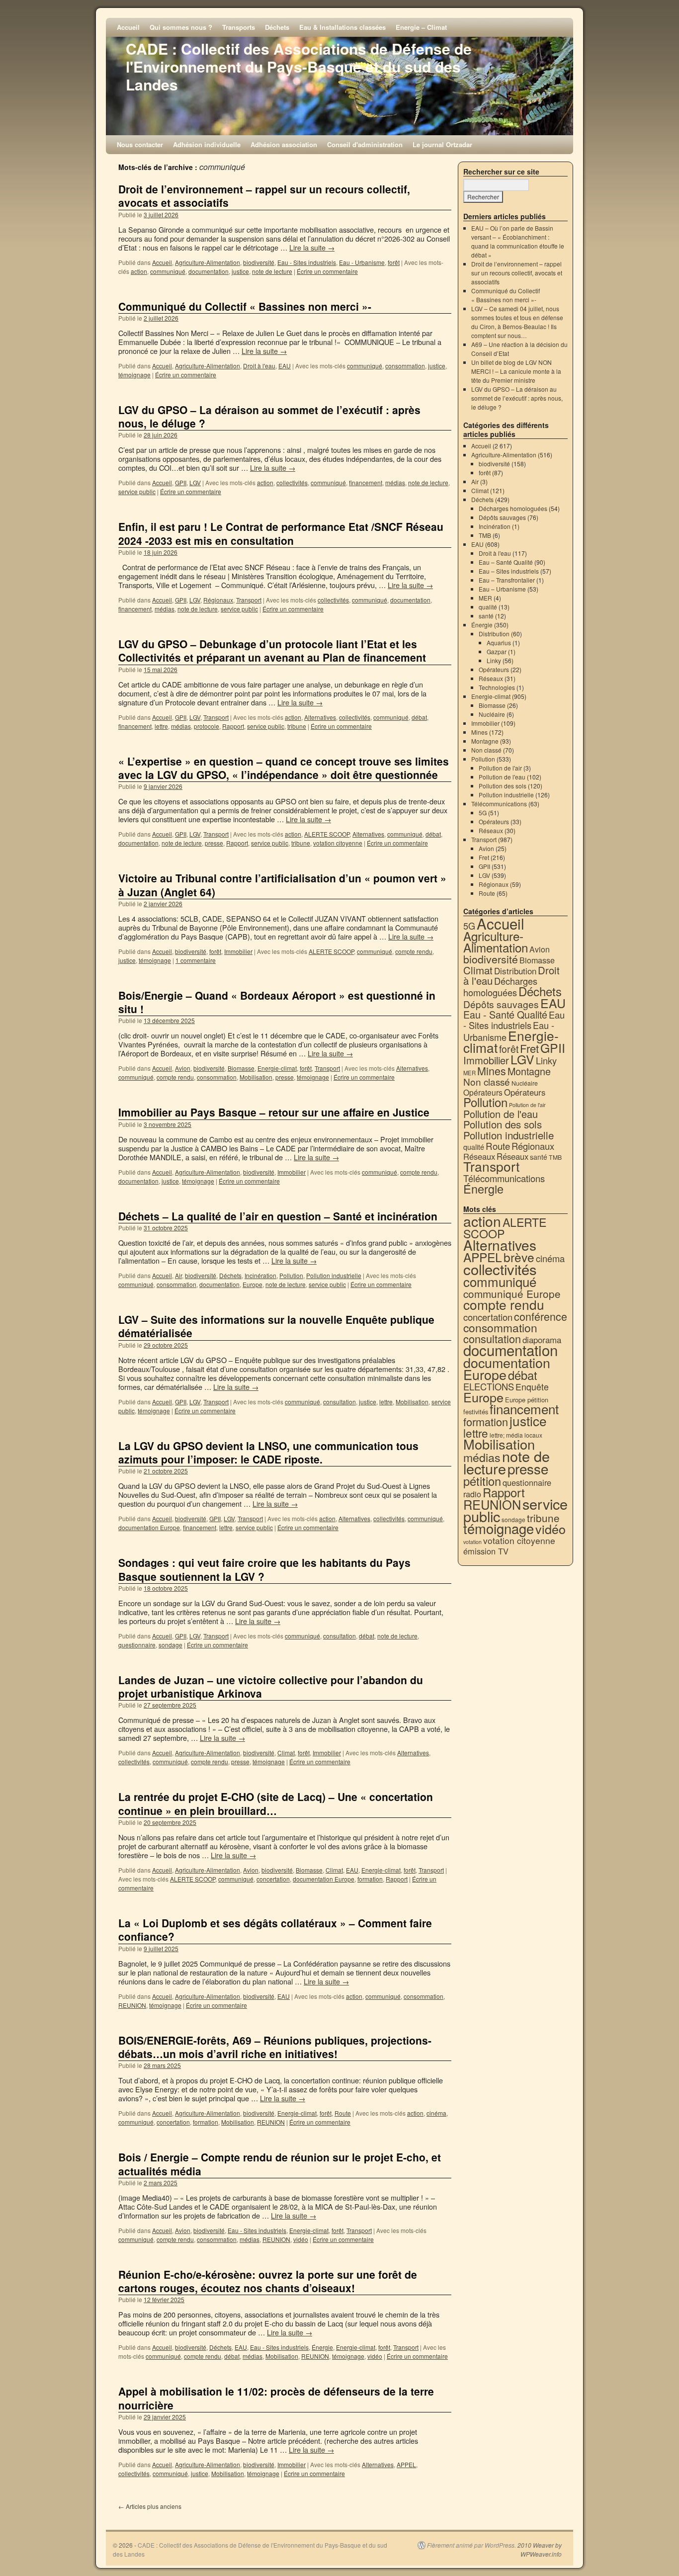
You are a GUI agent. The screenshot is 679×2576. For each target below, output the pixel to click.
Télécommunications (499, 804)
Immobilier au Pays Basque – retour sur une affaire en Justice (274, 1112)
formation (370, 1879)
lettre (161, 726)
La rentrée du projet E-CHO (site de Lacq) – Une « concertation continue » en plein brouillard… (276, 1803)
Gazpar (497, 651)
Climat (286, 1753)
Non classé (486, 750)
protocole (207, 726)
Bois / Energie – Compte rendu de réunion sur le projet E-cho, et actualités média (280, 2164)
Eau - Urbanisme (362, 262)
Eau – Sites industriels (509, 571)
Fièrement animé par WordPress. (471, 2545)
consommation (405, 366)
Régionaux (218, 600)
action (139, 271)
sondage (170, 1645)
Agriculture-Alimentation (208, 262)
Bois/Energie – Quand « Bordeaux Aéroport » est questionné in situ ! (277, 1002)
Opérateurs (494, 669)
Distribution (494, 634)
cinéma (436, 2113)
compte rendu (414, 951)
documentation (209, 271)
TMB (485, 535)
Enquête (532, 1387)
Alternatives (320, 717)
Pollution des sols (503, 786)
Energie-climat (277, 1068)
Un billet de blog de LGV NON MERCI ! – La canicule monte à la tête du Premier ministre (516, 371)
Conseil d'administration (365, 144)
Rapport (233, 726)
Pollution (291, 1275)
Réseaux (491, 678)
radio (472, 1494)
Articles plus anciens (150, 2506)
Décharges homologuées (513, 508)
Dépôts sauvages (502, 517)
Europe (253, 1284)
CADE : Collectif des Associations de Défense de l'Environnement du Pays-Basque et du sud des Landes (299, 66)
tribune (297, 726)
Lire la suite (312, 247)
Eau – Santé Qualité (506, 562)
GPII (181, 482)
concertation (273, 1879)
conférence (541, 1316)
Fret (484, 857)
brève (519, 1257)
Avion (183, 1068)
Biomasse (241, 1068)
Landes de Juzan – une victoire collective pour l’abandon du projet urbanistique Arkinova (271, 1686)
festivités (476, 1412)
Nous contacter (140, 144)
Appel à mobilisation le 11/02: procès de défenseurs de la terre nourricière (276, 2398)
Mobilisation (256, 1077)
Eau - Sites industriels (307, 262)
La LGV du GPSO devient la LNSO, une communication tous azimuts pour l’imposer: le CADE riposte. (268, 1452)
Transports (239, 27)
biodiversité (259, 262)
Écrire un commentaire (327, 271)
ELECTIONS (489, 1386)
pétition (482, 1481)
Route (343, 2113)
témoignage (134, 375)
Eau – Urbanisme (502, 589)
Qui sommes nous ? (181, 27)
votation (472, 1542)
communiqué (168, 271)
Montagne (485, 741)
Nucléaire (492, 714)
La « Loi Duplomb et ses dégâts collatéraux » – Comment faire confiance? (275, 1930)
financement (366, 482)
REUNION (132, 2005)
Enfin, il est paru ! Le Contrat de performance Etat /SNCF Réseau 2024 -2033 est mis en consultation (281, 533)
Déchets (277, 27)
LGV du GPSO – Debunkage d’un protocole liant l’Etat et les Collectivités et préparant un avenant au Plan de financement (272, 650)
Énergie (322, 2347)
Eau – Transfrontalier (507, 580)
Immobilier (238, 951)
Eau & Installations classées (342, 27)
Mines (479, 732)
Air (178, 1275)
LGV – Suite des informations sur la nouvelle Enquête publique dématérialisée (276, 1326)
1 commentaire (196, 960)
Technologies (497, 687)
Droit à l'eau (259, 366)
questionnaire (137, 1645)
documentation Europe (149, 1527)
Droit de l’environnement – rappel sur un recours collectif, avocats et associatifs (264, 196)
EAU (285, 366)
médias (395, 482)
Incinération (260, 1275)
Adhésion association (284, 144)
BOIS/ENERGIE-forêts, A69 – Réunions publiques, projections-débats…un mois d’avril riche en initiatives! (275, 2047)
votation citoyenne (338, 843)
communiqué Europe (512, 1293)
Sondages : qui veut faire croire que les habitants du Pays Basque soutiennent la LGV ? (264, 1569)
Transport (249, 600)
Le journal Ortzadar (442, 144)
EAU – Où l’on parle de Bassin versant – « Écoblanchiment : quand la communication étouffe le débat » (518, 241)
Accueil (128, 27)
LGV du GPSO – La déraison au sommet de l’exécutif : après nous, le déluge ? (269, 416)
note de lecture (272, 271)
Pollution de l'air (500, 768)
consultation (339, 1402)
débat (419, 717)
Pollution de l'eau (502, 777)
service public (137, 491)
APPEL (406, 2464)
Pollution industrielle (334, 1275)
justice (240, 271)
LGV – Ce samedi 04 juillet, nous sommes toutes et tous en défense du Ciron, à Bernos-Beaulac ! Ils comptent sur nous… (517, 322)
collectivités (292, 482)
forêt (394, 262)
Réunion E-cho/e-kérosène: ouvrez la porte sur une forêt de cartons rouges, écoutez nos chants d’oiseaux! (268, 2281)
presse (214, 843)
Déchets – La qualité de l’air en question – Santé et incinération (278, 1216)
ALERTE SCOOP (327, 834)
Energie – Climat (421, 27)
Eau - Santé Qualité (505, 1014)
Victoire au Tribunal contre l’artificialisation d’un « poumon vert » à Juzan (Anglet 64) (282, 885)
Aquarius (499, 643)
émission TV (486, 1551)
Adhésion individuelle (207, 144)
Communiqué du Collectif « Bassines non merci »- (245, 306)
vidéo (301, 2239)
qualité (488, 607)
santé (486, 616)
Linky (494, 660)
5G (483, 813)
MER (485, 598)
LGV (195, 482)
